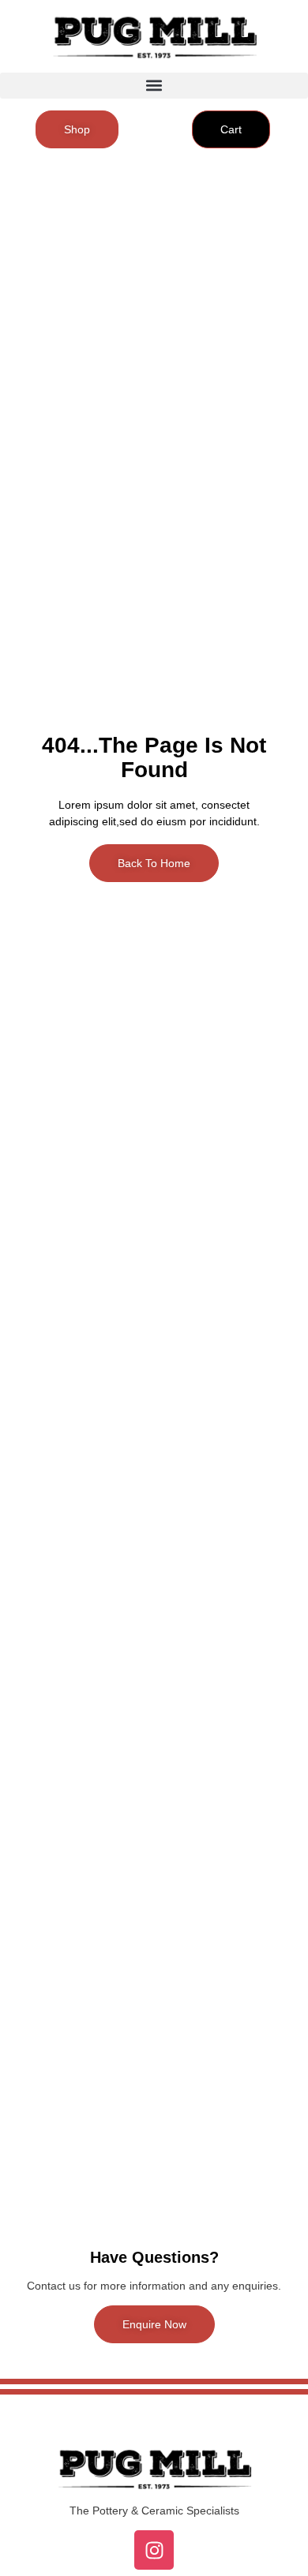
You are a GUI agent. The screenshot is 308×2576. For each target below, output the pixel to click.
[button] (154, 86)
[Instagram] (154, 2550)
